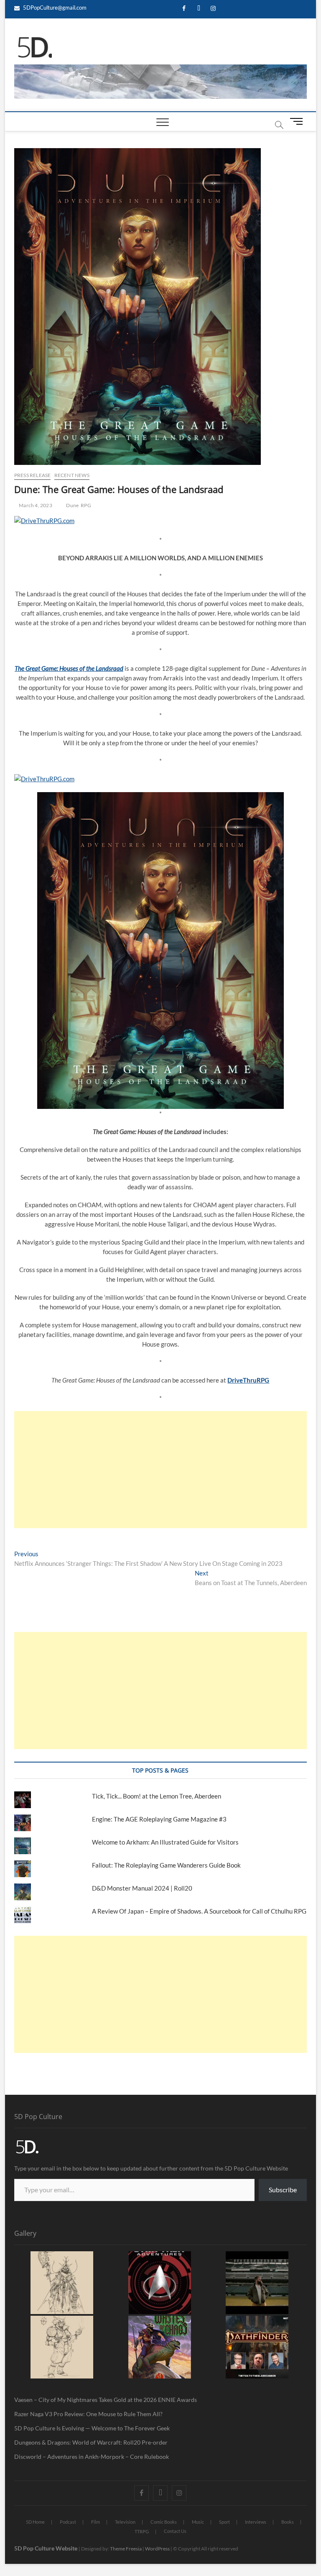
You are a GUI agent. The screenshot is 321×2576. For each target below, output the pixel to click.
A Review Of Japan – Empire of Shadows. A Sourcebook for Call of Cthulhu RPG (199, 1911)
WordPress (157, 2549)
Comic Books (164, 2522)
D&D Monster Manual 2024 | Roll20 (142, 1888)
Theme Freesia (126, 2549)
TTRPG (142, 2531)
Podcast (68, 2522)
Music (198, 2522)
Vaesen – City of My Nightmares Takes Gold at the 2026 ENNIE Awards (106, 2400)
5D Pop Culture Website (46, 2548)
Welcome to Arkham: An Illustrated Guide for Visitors (165, 1842)
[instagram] (213, 9)
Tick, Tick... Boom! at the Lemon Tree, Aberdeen (157, 1796)
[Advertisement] (160, 1470)
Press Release (33, 475)
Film (96, 2522)
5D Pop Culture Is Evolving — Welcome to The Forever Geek (92, 2428)
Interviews (256, 2522)
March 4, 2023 (35, 505)
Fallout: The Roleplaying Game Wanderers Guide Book (167, 1865)
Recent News (72, 475)
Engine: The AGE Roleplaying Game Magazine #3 (159, 1819)
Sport (224, 2522)
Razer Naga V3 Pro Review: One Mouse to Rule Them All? (88, 2414)
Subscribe (283, 2190)
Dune (72, 505)
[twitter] (199, 9)
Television (125, 2522)
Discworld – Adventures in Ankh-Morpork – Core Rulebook (92, 2457)
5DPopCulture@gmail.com (54, 8)
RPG (86, 505)
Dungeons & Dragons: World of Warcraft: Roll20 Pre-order (91, 2442)
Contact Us (175, 2531)
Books (288, 2522)
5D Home (35, 2522)
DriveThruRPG (248, 1380)
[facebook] (184, 9)
